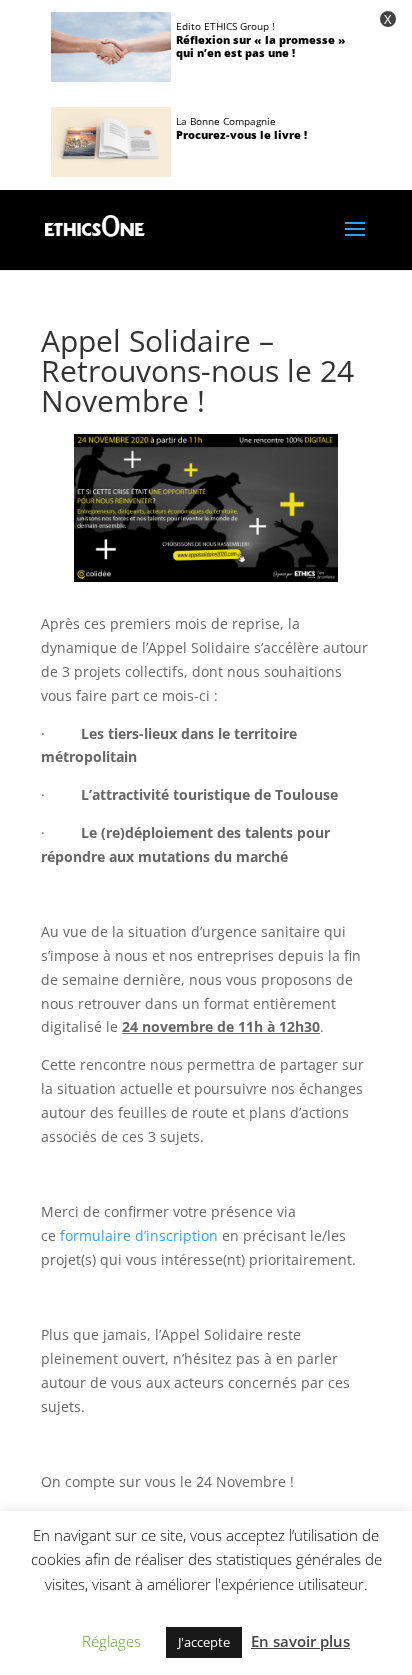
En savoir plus (300, 1641)
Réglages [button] (111, 1641)
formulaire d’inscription (139, 1235)
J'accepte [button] (204, 1642)
